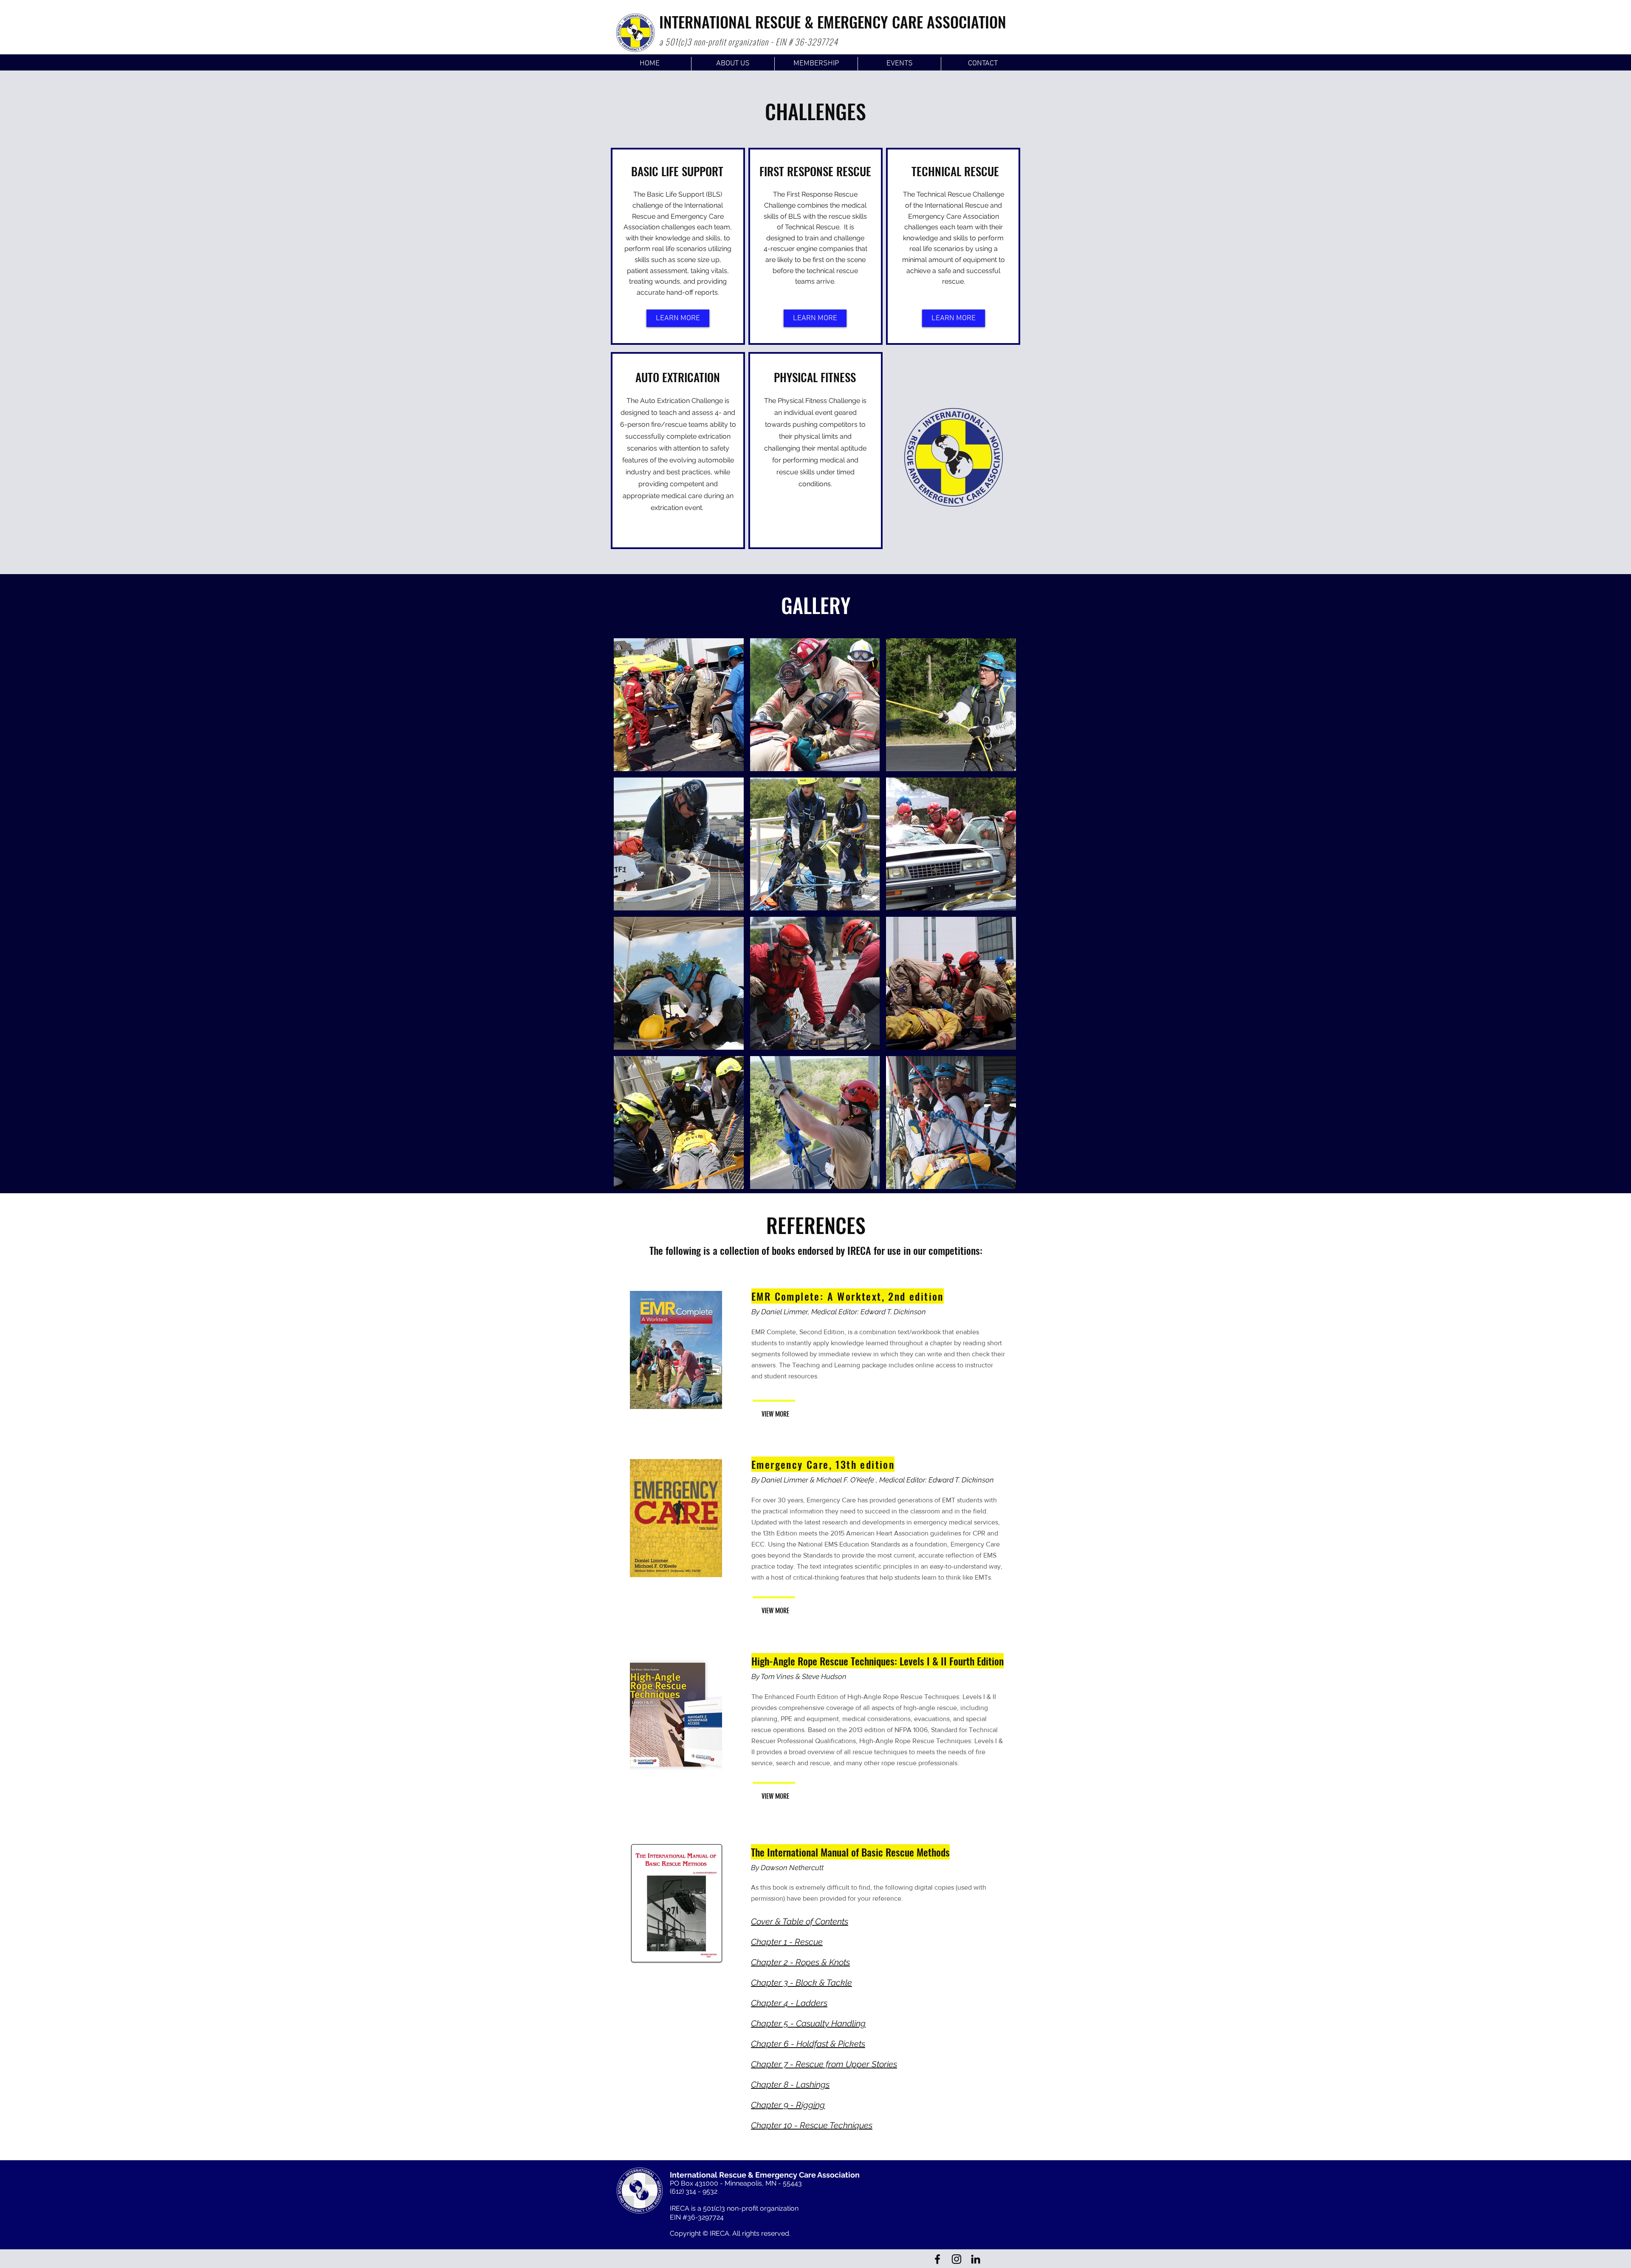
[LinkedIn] (976, 2259)
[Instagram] (957, 2259)
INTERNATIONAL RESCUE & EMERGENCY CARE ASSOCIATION (833, 21)
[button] (679, 705)
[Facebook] (937, 2259)
